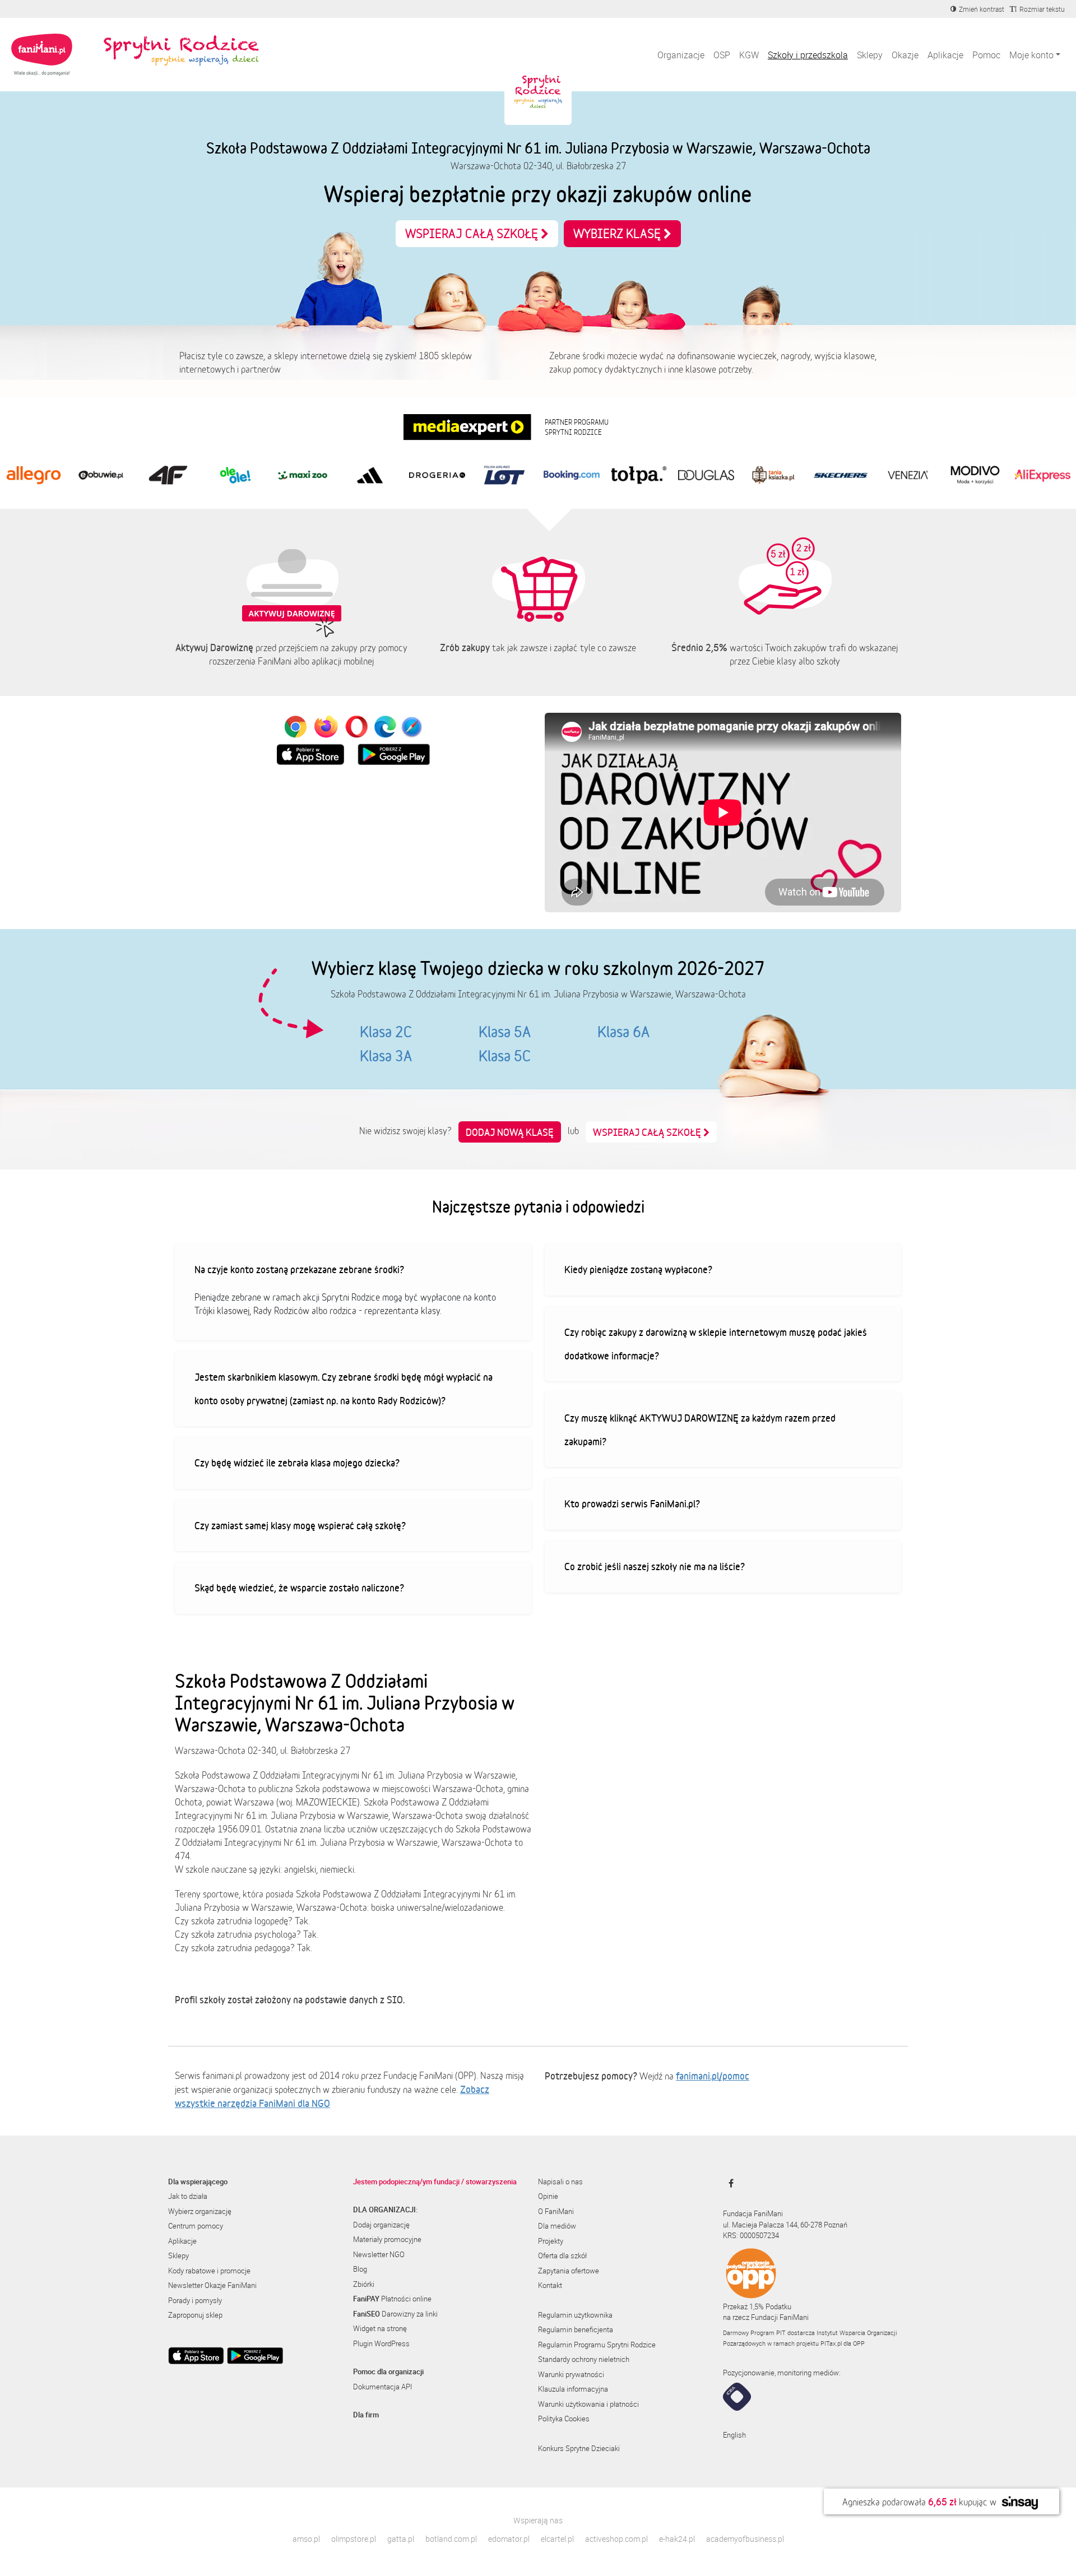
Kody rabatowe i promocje (209, 2271)
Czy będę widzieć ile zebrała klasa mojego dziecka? (297, 1463)
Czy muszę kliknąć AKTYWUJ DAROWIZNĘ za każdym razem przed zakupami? (700, 1429)
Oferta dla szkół (562, 2255)
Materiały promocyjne (387, 2239)
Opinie (548, 2196)
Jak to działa (188, 2196)
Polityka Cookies (564, 2419)
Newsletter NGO (379, 2254)
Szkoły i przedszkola (808, 55)
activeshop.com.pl (616, 2539)
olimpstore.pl (354, 2539)
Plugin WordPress (381, 2343)
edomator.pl (509, 2539)
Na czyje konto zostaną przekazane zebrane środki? (299, 1269)
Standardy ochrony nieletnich (584, 2359)
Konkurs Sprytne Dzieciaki (579, 2448)
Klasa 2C (386, 1032)
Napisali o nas (560, 2182)
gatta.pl (401, 2539)
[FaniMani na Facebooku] (728, 2183)
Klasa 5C (505, 1056)
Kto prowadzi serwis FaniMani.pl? (632, 1503)
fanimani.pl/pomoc (713, 2076)
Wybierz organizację (200, 2211)
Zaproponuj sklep (195, 2315)
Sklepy (870, 55)
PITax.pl (831, 2343)
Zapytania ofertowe (569, 2271)
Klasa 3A (386, 1056)
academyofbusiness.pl (745, 2539)
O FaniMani (556, 2211)
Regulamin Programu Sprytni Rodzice (597, 2345)
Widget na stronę (380, 2328)
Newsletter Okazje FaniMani (212, 2285)
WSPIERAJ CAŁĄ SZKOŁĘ (473, 233)
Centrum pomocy (196, 2226)
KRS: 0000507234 (751, 2235)
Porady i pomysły (195, 2300)
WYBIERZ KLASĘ (618, 233)
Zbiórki (364, 2284)
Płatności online (392, 2299)
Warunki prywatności (571, 2374)
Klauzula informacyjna (573, 2389)
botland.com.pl (451, 2539)
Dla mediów (557, 2226)
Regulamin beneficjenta (576, 2329)
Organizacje (681, 55)
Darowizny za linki (395, 2314)
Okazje (905, 55)
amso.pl (306, 2539)
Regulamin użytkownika (575, 2315)
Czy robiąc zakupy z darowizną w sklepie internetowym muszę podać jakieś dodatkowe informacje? (716, 1344)
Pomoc (986, 55)
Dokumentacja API (382, 2387)
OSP (722, 55)
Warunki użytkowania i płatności (588, 2404)
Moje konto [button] (1031, 55)
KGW (749, 55)
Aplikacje (945, 55)
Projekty (551, 2241)
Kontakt (550, 2285)
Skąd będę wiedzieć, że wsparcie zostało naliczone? (299, 1588)
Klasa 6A (623, 1032)
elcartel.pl (557, 2539)
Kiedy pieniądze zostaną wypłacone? (638, 1269)
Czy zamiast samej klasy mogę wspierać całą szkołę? (300, 1525)
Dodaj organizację (381, 2225)
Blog (360, 2269)
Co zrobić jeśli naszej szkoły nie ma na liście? (655, 1566)
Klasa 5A (505, 1032)
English (734, 2435)
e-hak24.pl (677, 2539)
